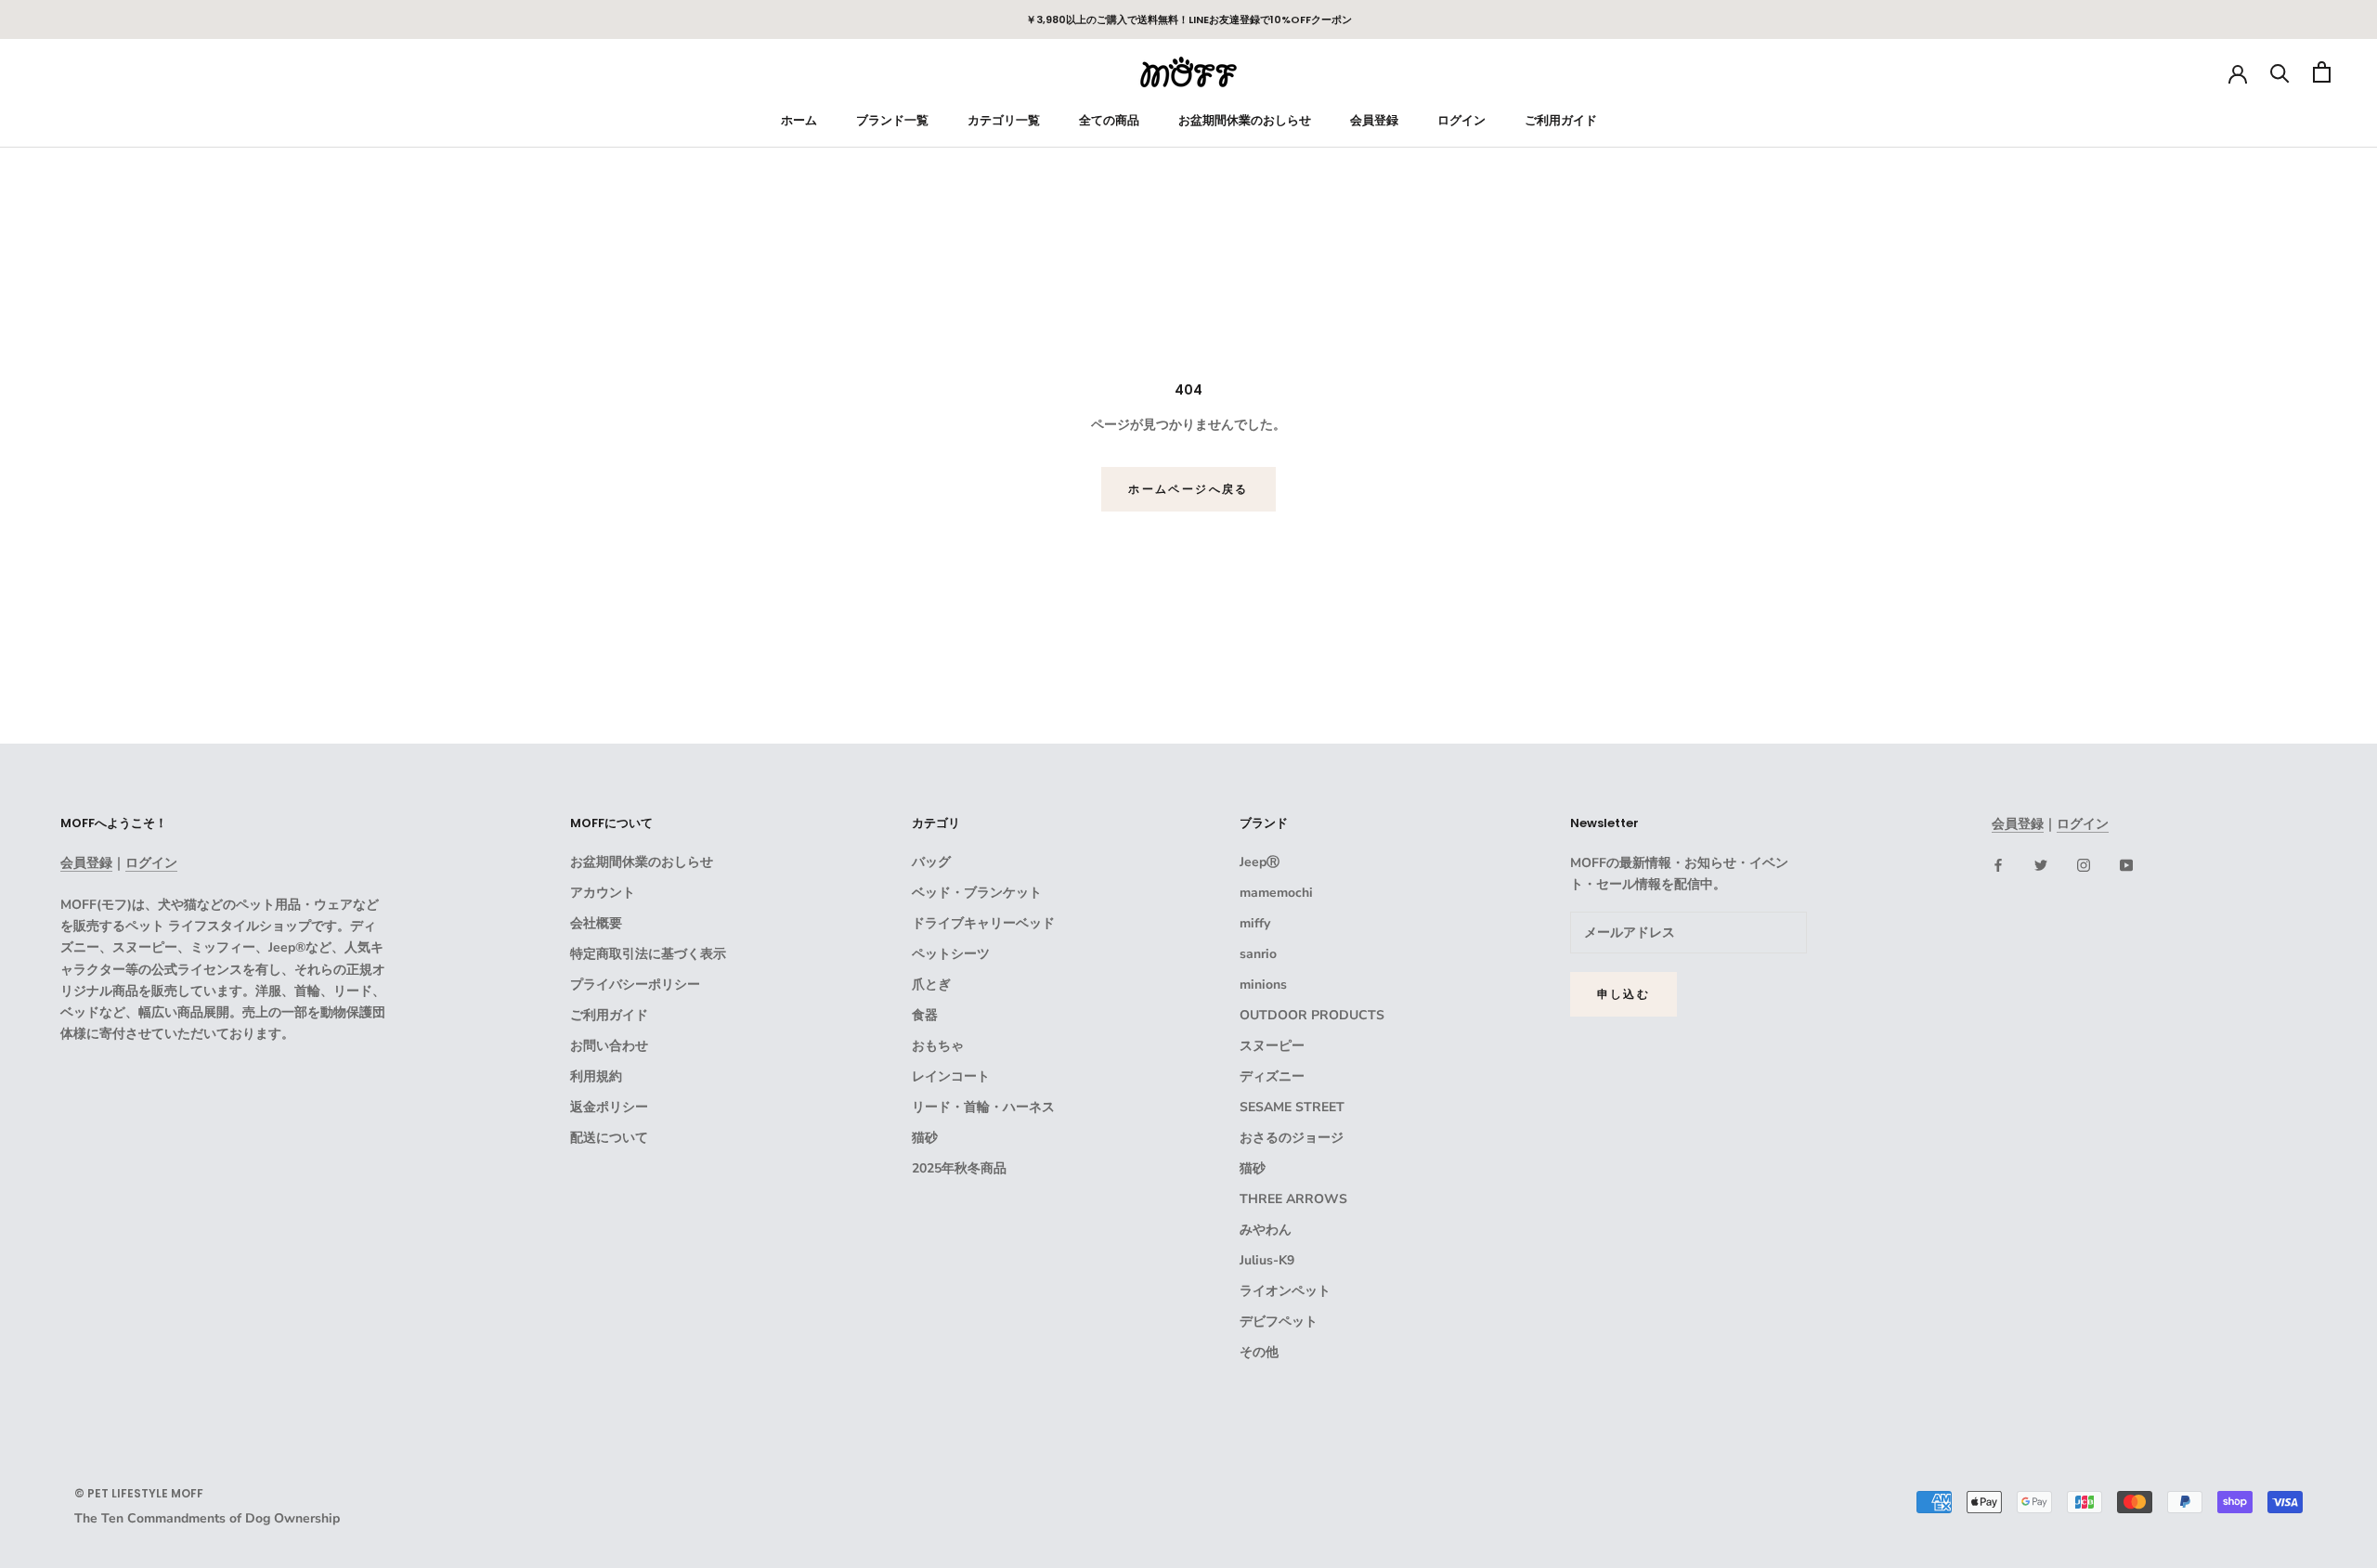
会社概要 (596, 923)
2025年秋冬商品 (959, 1168)
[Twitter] (2041, 864)
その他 (1259, 1352)
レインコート (951, 1076)
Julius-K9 (1267, 1260)
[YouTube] (2126, 864)
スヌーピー (1272, 1046)
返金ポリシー (609, 1107)
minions (1263, 985)
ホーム (799, 120)
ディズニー (1272, 1076)
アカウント (603, 893)
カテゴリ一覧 (1004, 120)
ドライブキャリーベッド (983, 923)
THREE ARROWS (1293, 1199)
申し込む (1624, 994)
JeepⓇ (1260, 862)
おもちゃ (938, 1046)
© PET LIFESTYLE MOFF (139, 1493)
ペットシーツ (951, 954)
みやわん (1266, 1230)
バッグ (931, 862)
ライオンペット (1285, 1291)
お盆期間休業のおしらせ (1245, 120)
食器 (925, 1015)
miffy (1255, 923)
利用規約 (596, 1076)
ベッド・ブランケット (977, 893)
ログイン (1461, 120)
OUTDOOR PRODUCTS (1312, 1015)
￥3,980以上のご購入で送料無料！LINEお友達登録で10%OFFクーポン (1189, 19)
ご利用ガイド (1561, 120)
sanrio (1258, 954)
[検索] (2280, 72)
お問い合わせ (609, 1046)
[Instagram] (2084, 864)
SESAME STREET (1292, 1107)
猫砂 (925, 1138)
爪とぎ (931, 985)
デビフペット (1279, 1322)
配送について (609, 1138)
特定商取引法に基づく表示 (648, 954)
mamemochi (1276, 893)
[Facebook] (1998, 864)
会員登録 (1374, 120)
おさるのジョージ (1292, 1138)
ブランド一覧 (892, 120)
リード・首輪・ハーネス (983, 1107)
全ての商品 (1109, 120)
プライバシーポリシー (635, 985)
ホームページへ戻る (1188, 489)
